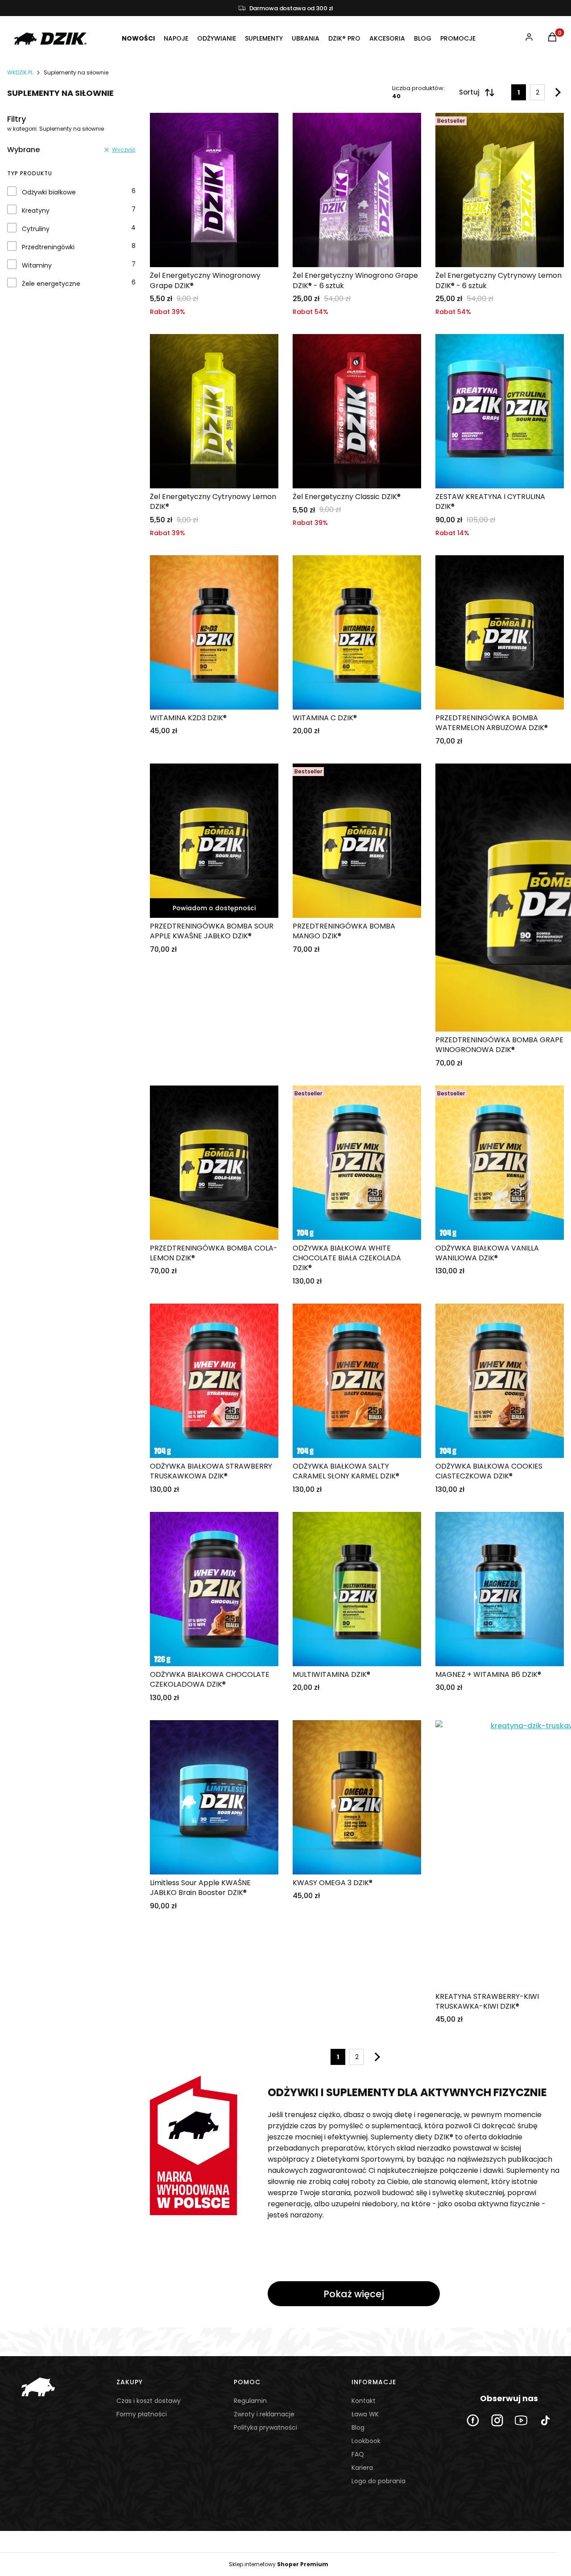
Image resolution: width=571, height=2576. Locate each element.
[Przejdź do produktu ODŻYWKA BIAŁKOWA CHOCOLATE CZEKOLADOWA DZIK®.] (214, 1589)
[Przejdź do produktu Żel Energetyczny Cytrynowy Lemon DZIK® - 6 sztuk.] (500, 190)
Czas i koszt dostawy (149, 2401)
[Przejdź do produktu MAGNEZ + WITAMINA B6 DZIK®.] (500, 1589)
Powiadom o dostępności (214, 908)
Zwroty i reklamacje (264, 2414)
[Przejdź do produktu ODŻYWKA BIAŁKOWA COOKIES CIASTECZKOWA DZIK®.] (500, 1381)
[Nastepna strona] (556, 92)
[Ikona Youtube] (521, 2420)
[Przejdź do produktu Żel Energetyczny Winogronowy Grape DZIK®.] (214, 190)
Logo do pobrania (379, 2481)
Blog (358, 2427)
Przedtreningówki (48, 247)
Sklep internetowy (279, 2564)
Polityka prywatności (265, 2427)
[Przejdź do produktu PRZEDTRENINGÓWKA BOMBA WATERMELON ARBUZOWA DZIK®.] (500, 632)
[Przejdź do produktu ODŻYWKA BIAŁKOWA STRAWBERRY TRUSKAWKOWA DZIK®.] (214, 1381)
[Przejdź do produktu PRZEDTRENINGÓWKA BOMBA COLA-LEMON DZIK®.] (214, 1163)
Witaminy (37, 265)
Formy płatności (142, 2414)
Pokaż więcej (354, 2294)
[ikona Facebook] (473, 2420)
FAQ (358, 2454)
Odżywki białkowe (49, 192)
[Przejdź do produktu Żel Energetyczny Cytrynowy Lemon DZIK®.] (214, 411)
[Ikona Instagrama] (497, 2420)
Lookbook (366, 2441)
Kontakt (364, 2401)
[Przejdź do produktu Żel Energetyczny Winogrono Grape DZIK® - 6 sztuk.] (357, 190)
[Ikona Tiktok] (545, 2420)
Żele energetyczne (51, 284)
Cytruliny (36, 229)
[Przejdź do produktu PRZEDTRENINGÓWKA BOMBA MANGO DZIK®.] (357, 841)
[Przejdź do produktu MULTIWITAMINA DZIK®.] (357, 1589)
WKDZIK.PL (20, 72)
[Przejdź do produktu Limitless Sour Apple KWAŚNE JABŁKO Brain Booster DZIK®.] (214, 1797)
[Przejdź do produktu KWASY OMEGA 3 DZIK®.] (357, 1797)
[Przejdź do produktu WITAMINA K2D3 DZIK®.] (214, 632)
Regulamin (250, 2401)
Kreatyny (36, 211)
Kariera (362, 2468)
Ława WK (365, 2414)
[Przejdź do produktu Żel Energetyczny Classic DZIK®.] (357, 411)
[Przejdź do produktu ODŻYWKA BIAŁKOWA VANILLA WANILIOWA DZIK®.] (500, 1163)
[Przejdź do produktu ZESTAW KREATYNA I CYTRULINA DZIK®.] (500, 411)
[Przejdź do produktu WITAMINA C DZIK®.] (357, 632)
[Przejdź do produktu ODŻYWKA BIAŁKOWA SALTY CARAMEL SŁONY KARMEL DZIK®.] (357, 1381)
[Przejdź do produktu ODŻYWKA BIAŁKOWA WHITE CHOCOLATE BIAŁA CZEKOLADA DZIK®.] (357, 1163)
